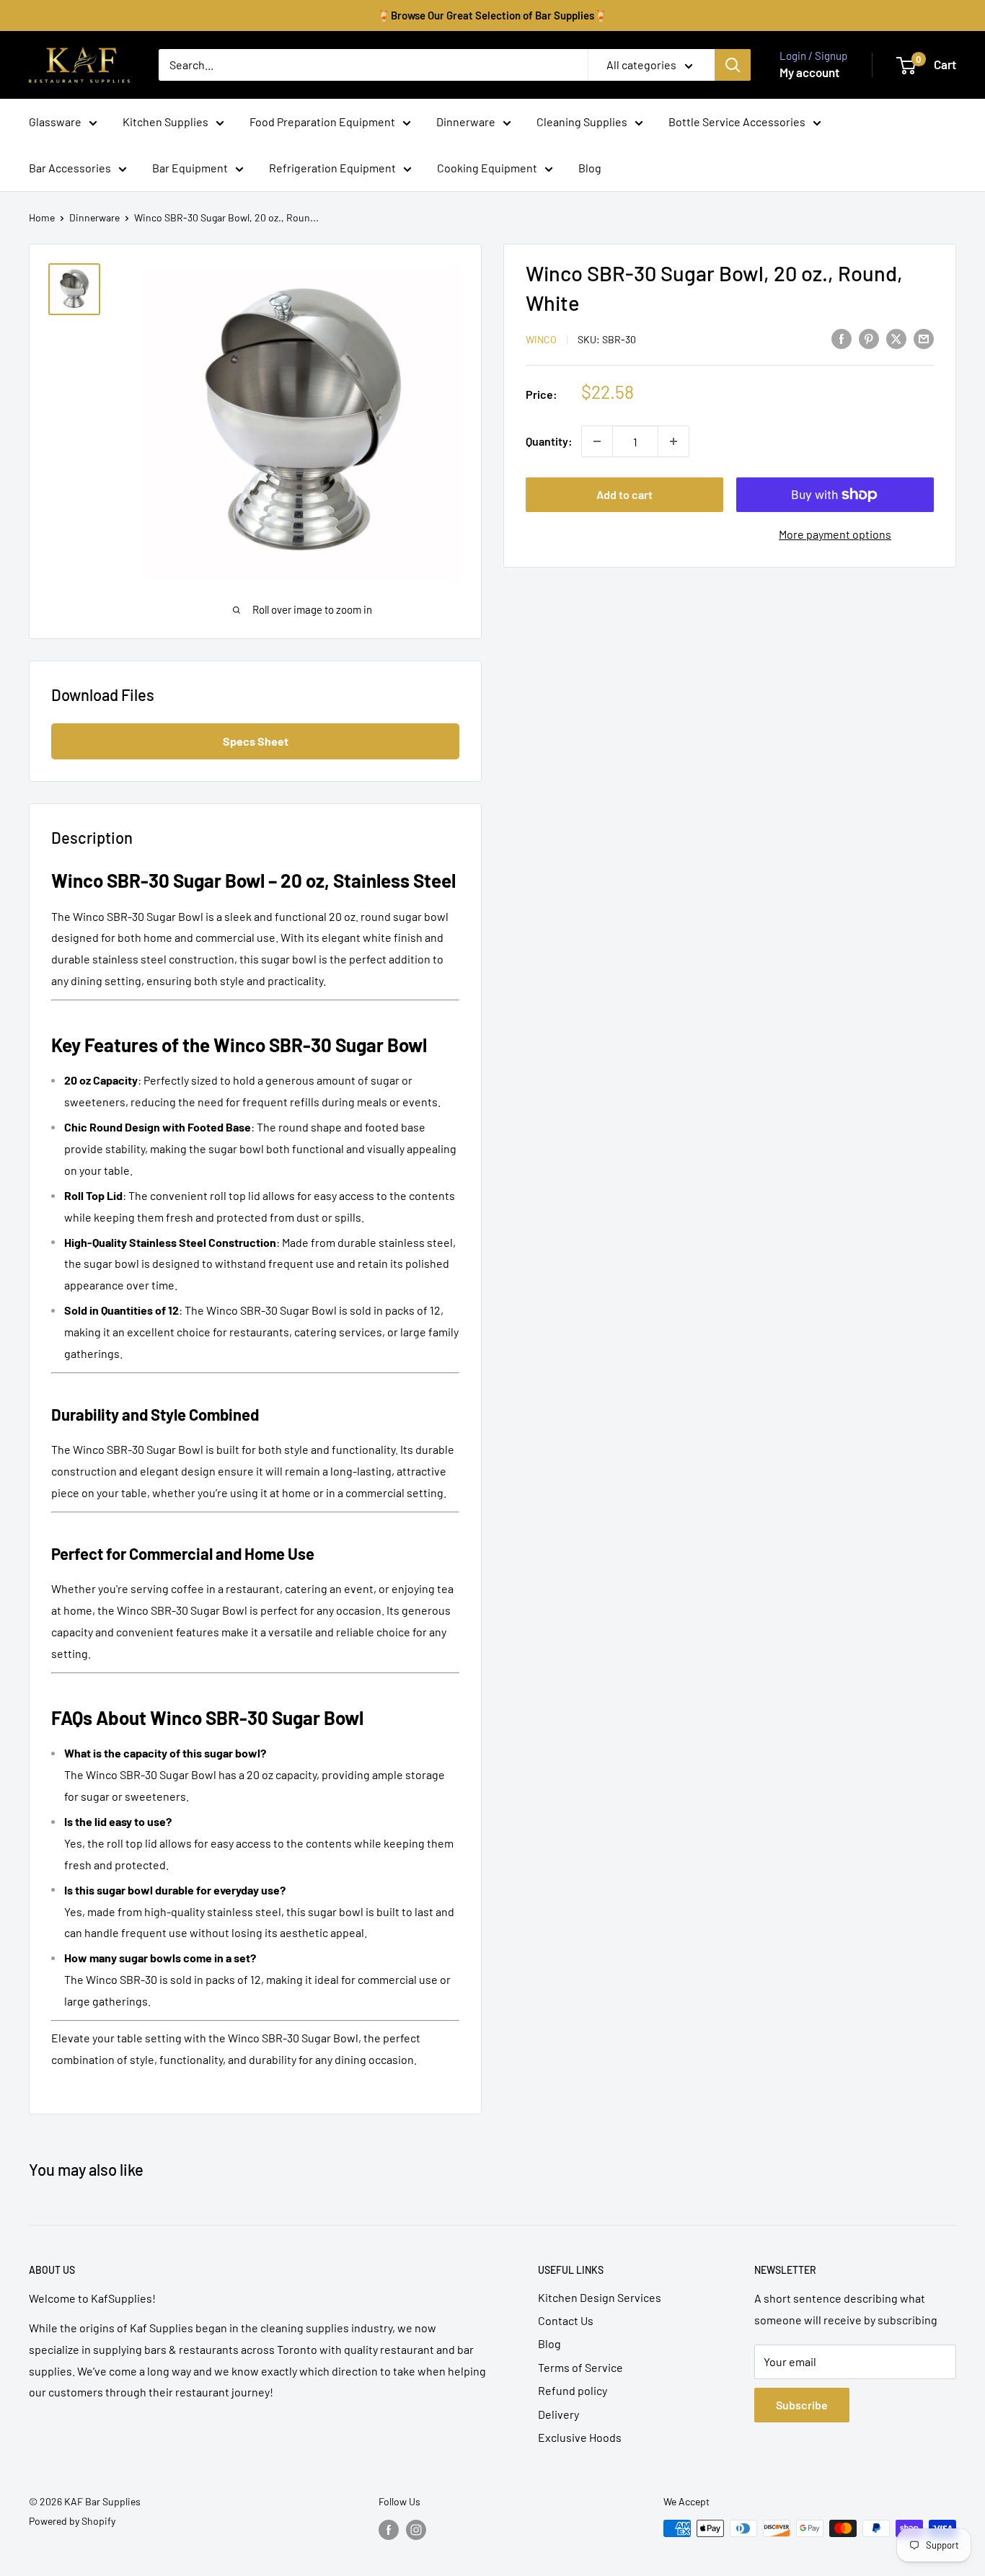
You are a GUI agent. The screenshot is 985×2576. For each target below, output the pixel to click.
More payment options (835, 534)
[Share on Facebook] (842, 338)
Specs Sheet (256, 741)
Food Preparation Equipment (322, 122)
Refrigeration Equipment (332, 168)
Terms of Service (580, 2367)
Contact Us (566, 2320)
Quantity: (549, 441)
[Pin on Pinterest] (869, 338)
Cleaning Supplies (582, 122)
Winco (541, 339)
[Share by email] (924, 338)
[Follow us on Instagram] (416, 2530)
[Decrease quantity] (597, 441)
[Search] (733, 65)
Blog (590, 168)
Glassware (55, 122)
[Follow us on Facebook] (389, 2530)
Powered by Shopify (72, 2521)
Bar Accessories (70, 168)
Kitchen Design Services (600, 2297)
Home (42, 217)
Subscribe (802, 2405)
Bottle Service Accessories (737, 122)
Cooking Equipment (487, 168)
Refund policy (573, 2390)
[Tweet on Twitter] (896, 338)
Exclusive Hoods (580, 2437)
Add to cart (624, 494)
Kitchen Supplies (165, 122)
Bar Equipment (190, 168)
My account (809, 72)
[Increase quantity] (673, 441)
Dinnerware (466, 122)
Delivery (558, 2414)
